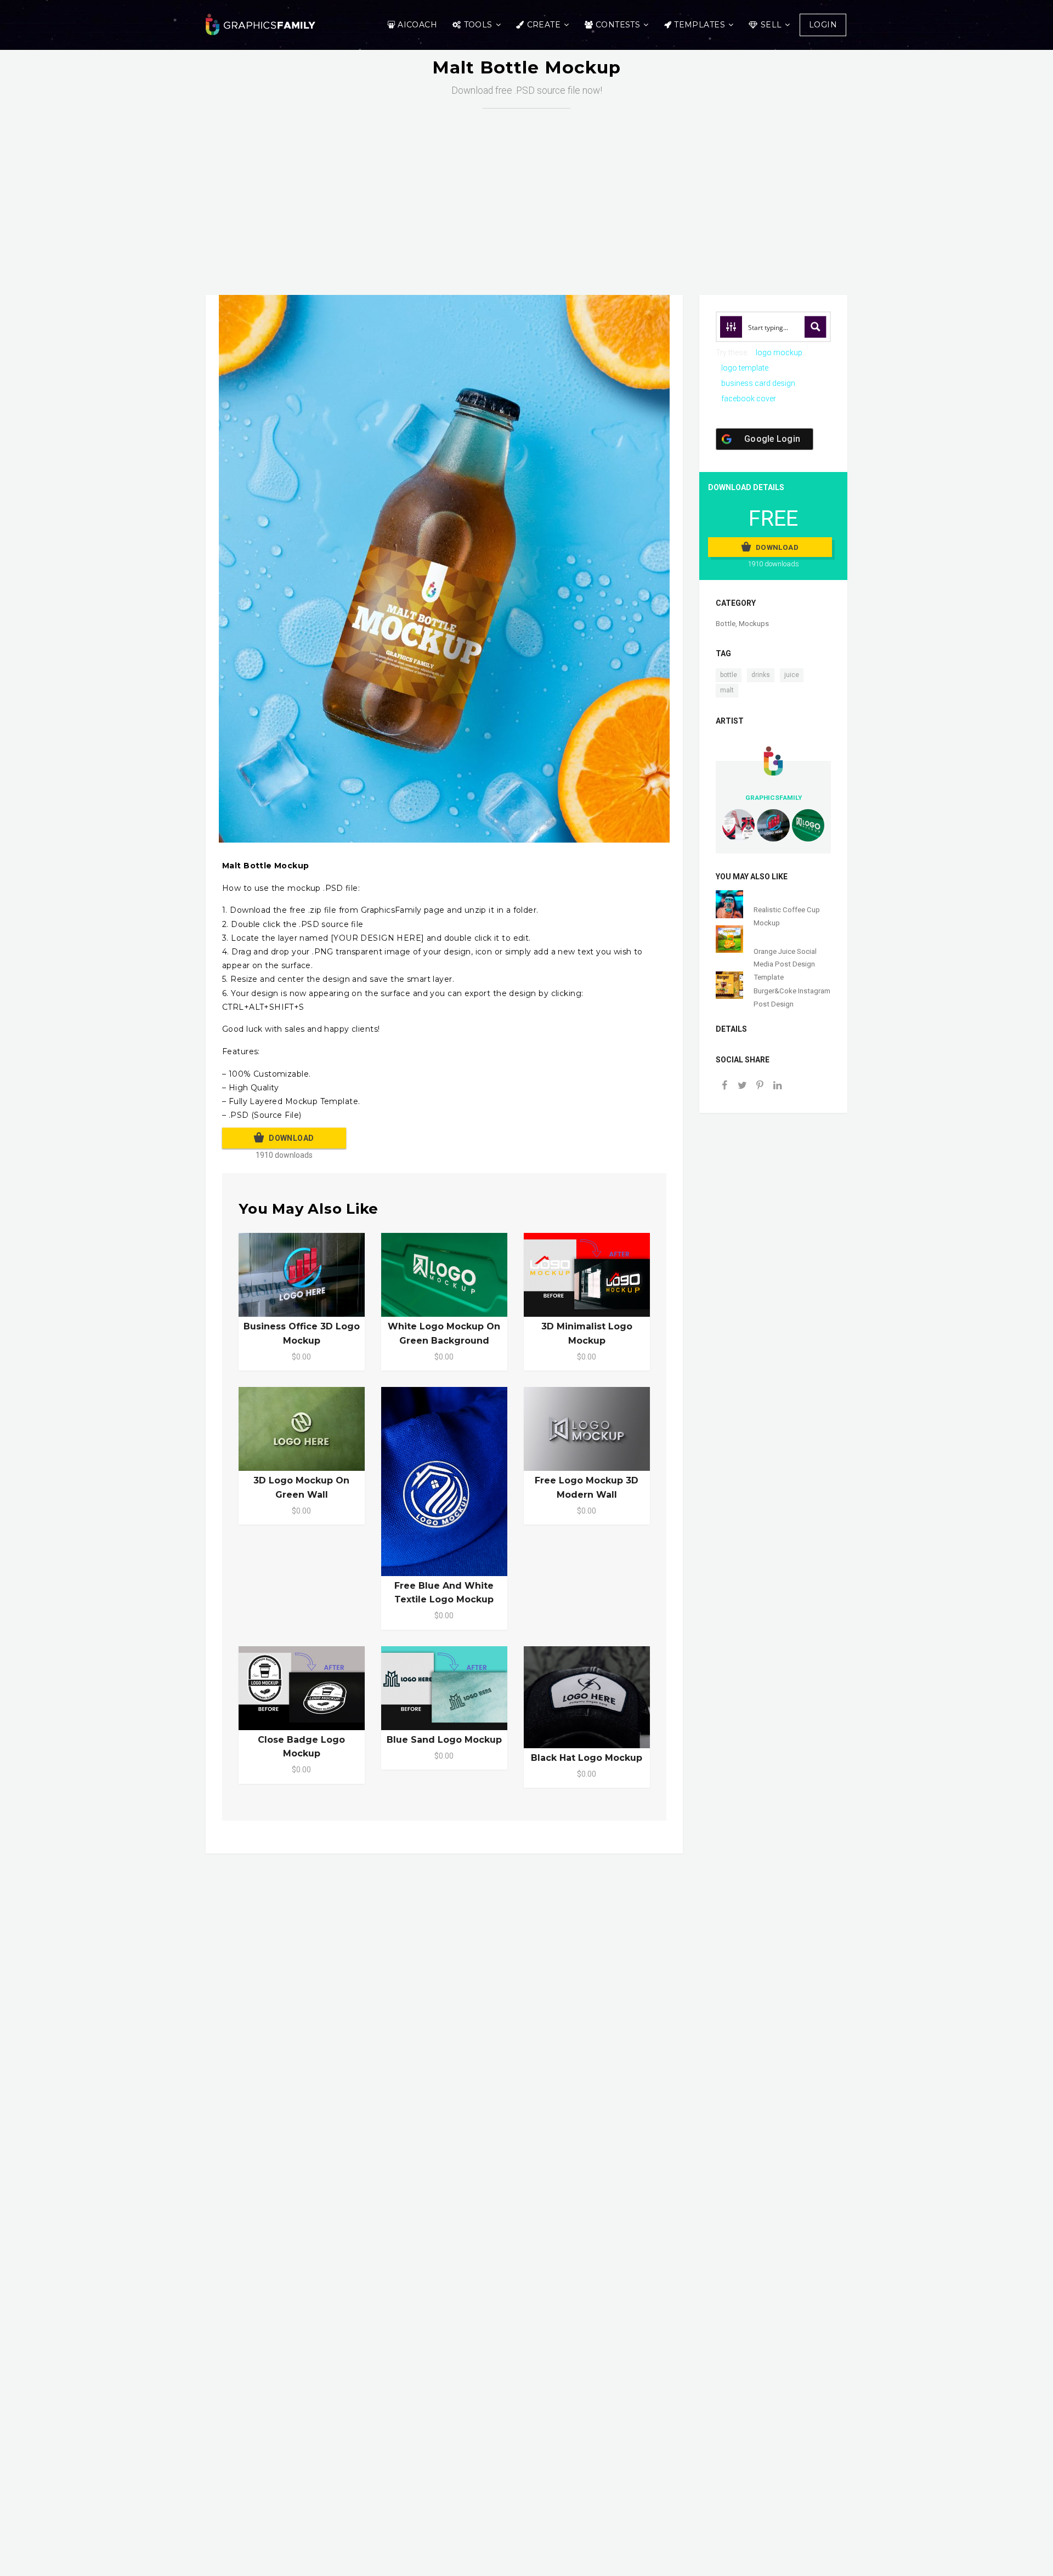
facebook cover (749, 399)
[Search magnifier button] (816, 327)
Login (823, 25)
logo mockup (779, 352)
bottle (729, 675)
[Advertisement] (535, 191)
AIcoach (417, 25)
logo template (745, 368)
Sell (771, 25)
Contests (618, 25)
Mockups (754, 624)
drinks (761, 675)
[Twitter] (742, 1086)
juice (792, 675)
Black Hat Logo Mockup (587, 1758)
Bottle (726, 624)
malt (727, 690)
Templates (700, 25)
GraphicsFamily (774, 798)
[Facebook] (724, 1086)
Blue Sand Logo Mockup (444, 1740)
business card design (758, 383)
